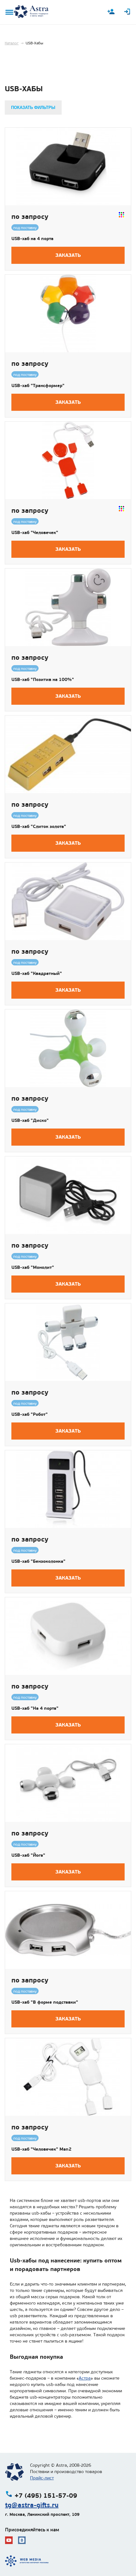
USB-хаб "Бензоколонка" (38, 1561)
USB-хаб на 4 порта (32, 239)
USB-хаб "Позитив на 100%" (43, 679)
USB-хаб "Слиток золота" (39, 826)
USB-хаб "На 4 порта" (35, 1708)
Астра (85, 2378)
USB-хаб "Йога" (28, 1855)
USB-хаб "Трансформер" (38, 385)
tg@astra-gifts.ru (32, 2505)
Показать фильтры (33, 108)
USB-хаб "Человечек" (35, 532)
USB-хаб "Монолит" (33, 1267)
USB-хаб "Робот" (30, 1414)
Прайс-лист (42, 2478)
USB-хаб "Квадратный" (37, 973)
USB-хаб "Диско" (30, 1120)
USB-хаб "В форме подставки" (45, 2002)
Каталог (12, 43)
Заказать (68, 255)
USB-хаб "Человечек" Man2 (41, 2149)
